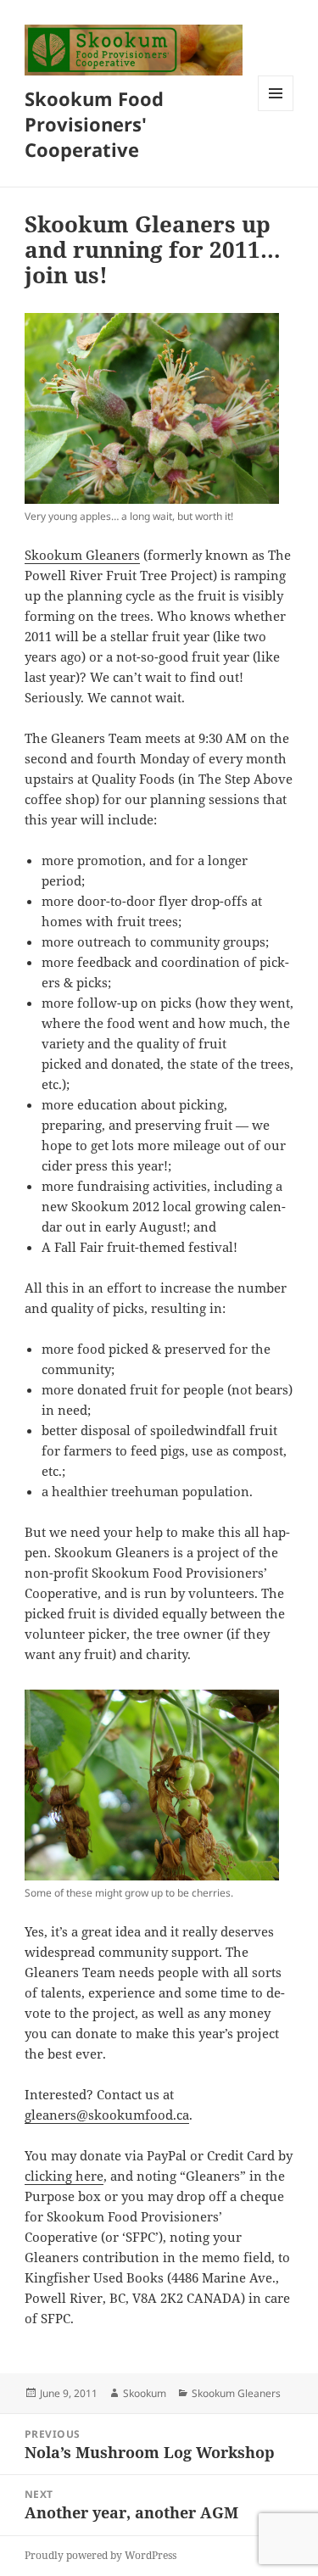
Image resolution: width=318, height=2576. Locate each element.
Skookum (145, 2393)
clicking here (64, 2176)
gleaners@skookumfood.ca (107, 2115)
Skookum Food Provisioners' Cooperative (94, 124)
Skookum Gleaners (82, 555)
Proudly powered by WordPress (100, 2555)
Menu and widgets (276, 111)
